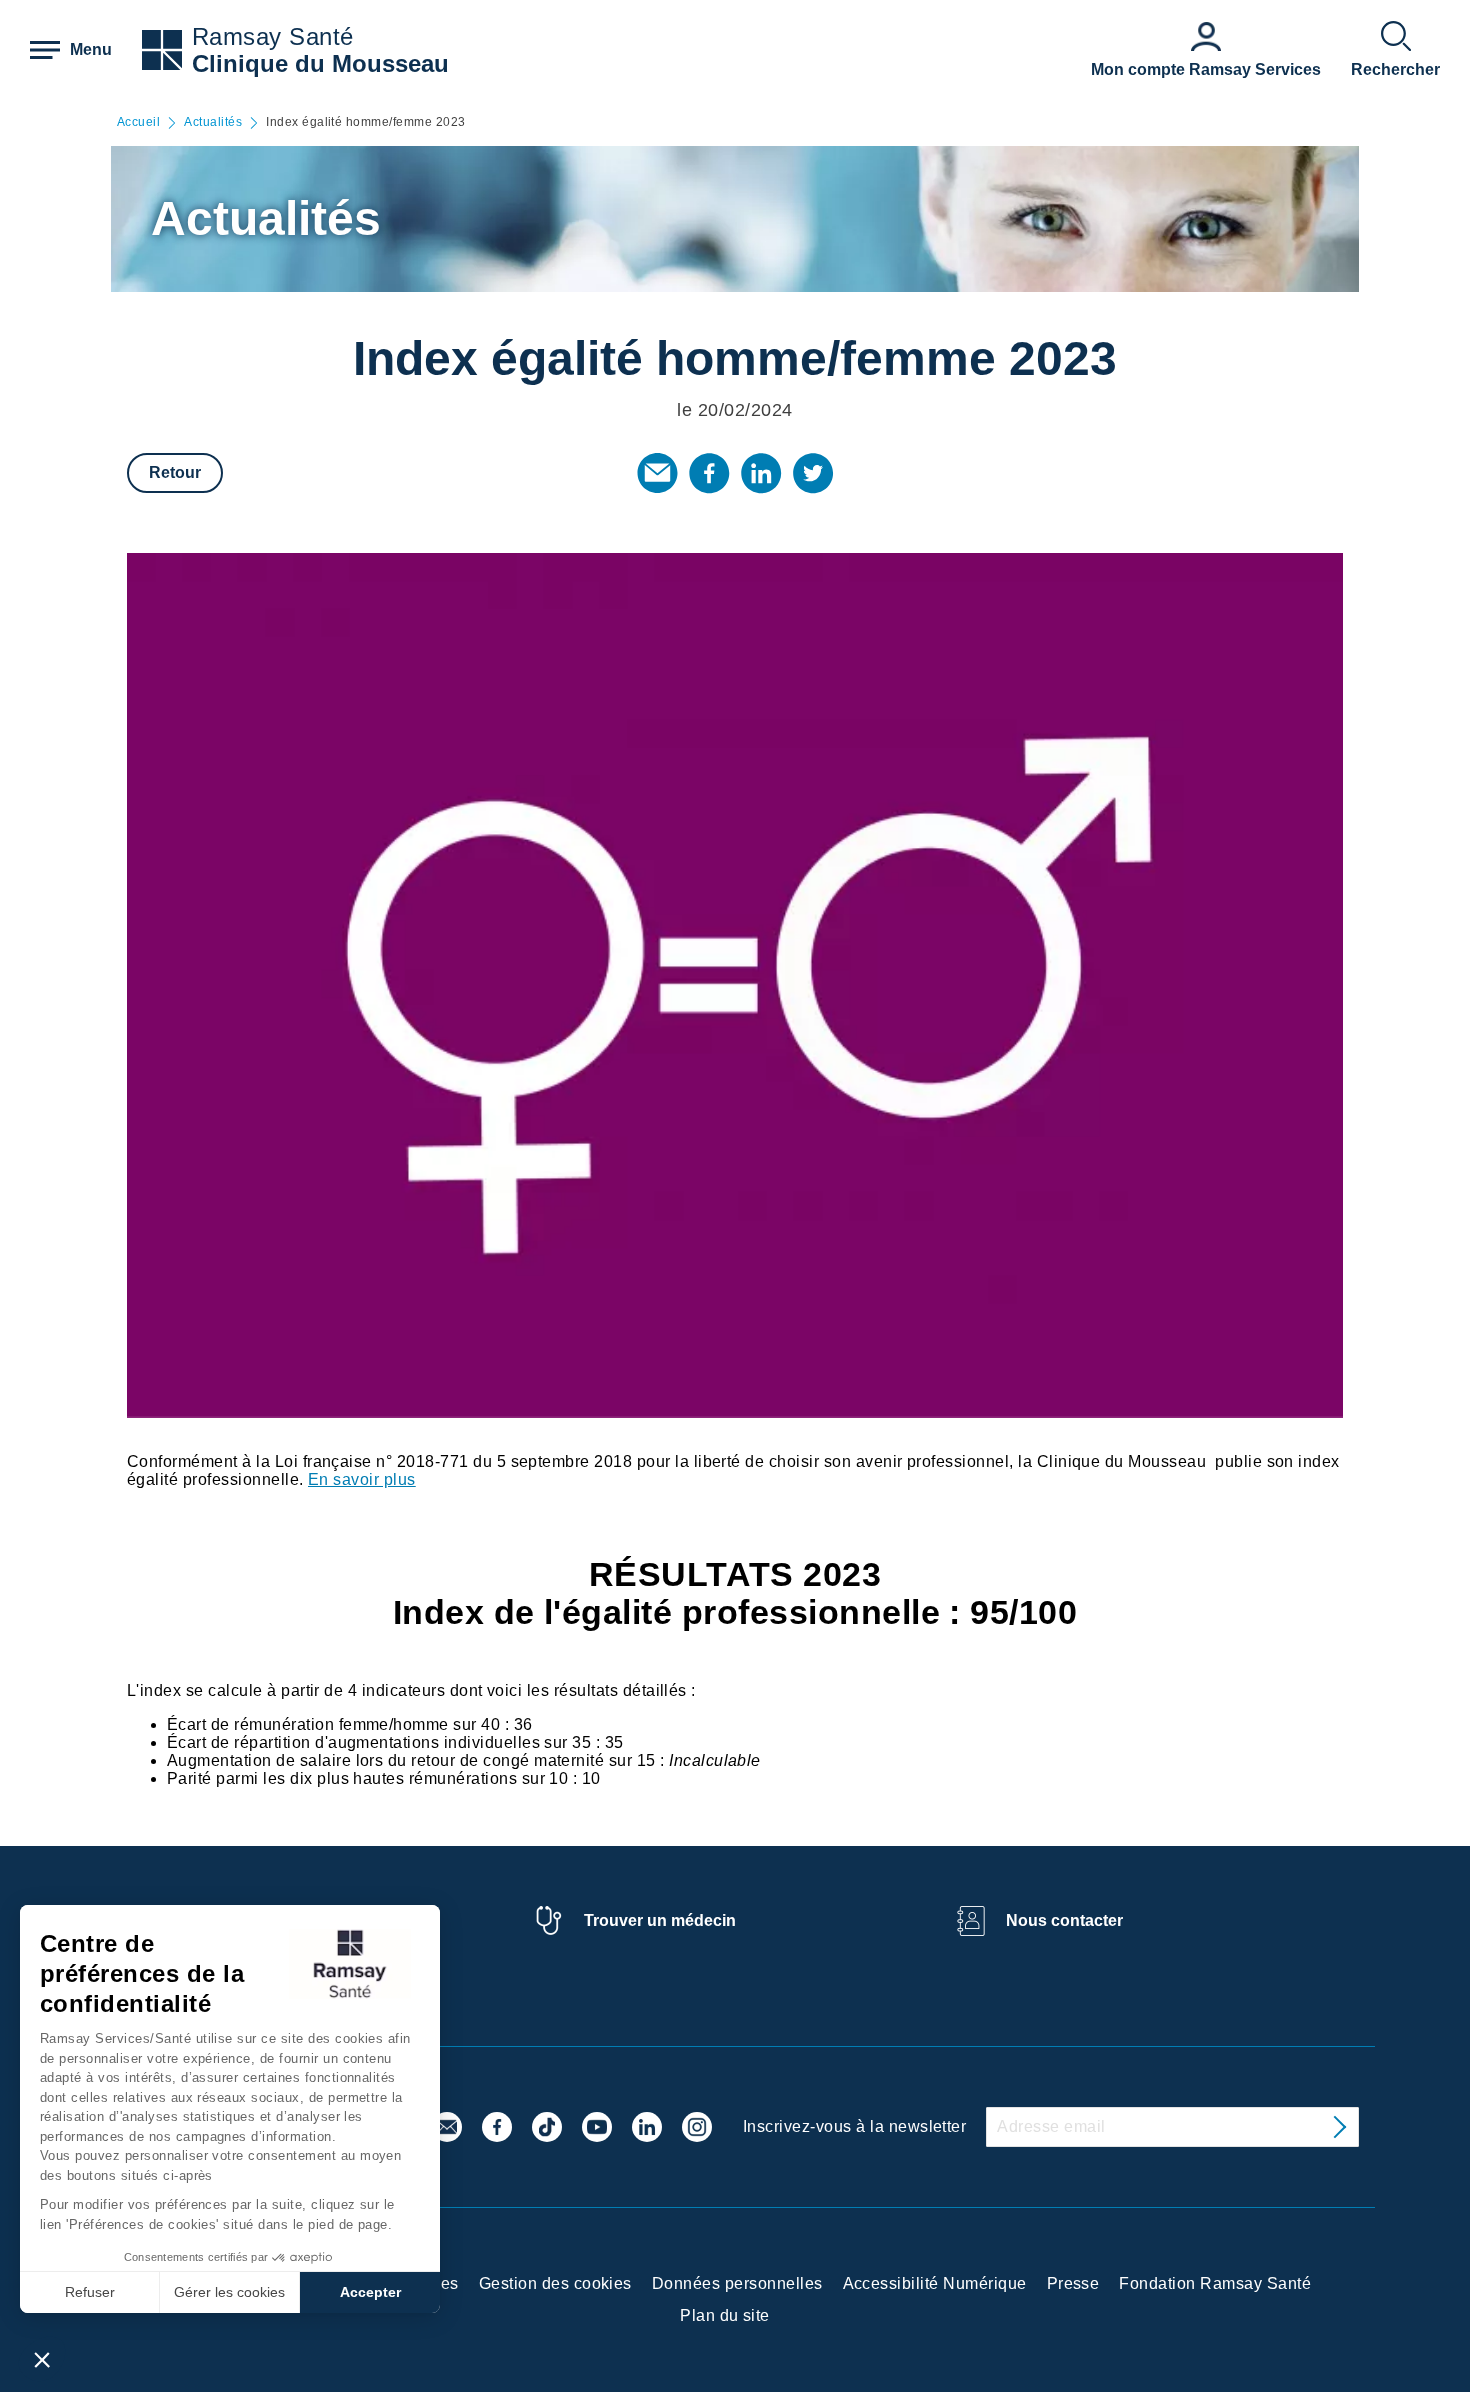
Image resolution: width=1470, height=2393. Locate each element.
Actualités (213, 122)
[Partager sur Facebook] (709, 473)
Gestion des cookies (555, 2283)
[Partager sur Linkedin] (761, 473)
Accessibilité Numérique (935, 2283)
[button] (42, 2359)
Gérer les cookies (229, 2292)
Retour (175, 472)
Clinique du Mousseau (320, 63)
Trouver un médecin (660, 1920)
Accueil (138, 122)
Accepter (370, 2292)
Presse (1073, 2283)
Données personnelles (737, 2283)
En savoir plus (362, 1479)
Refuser (90, 2292)
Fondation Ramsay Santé (1215, 2283)
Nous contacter (1064, 1920)
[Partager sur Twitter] (813, 473)
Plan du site (725, 2315)
